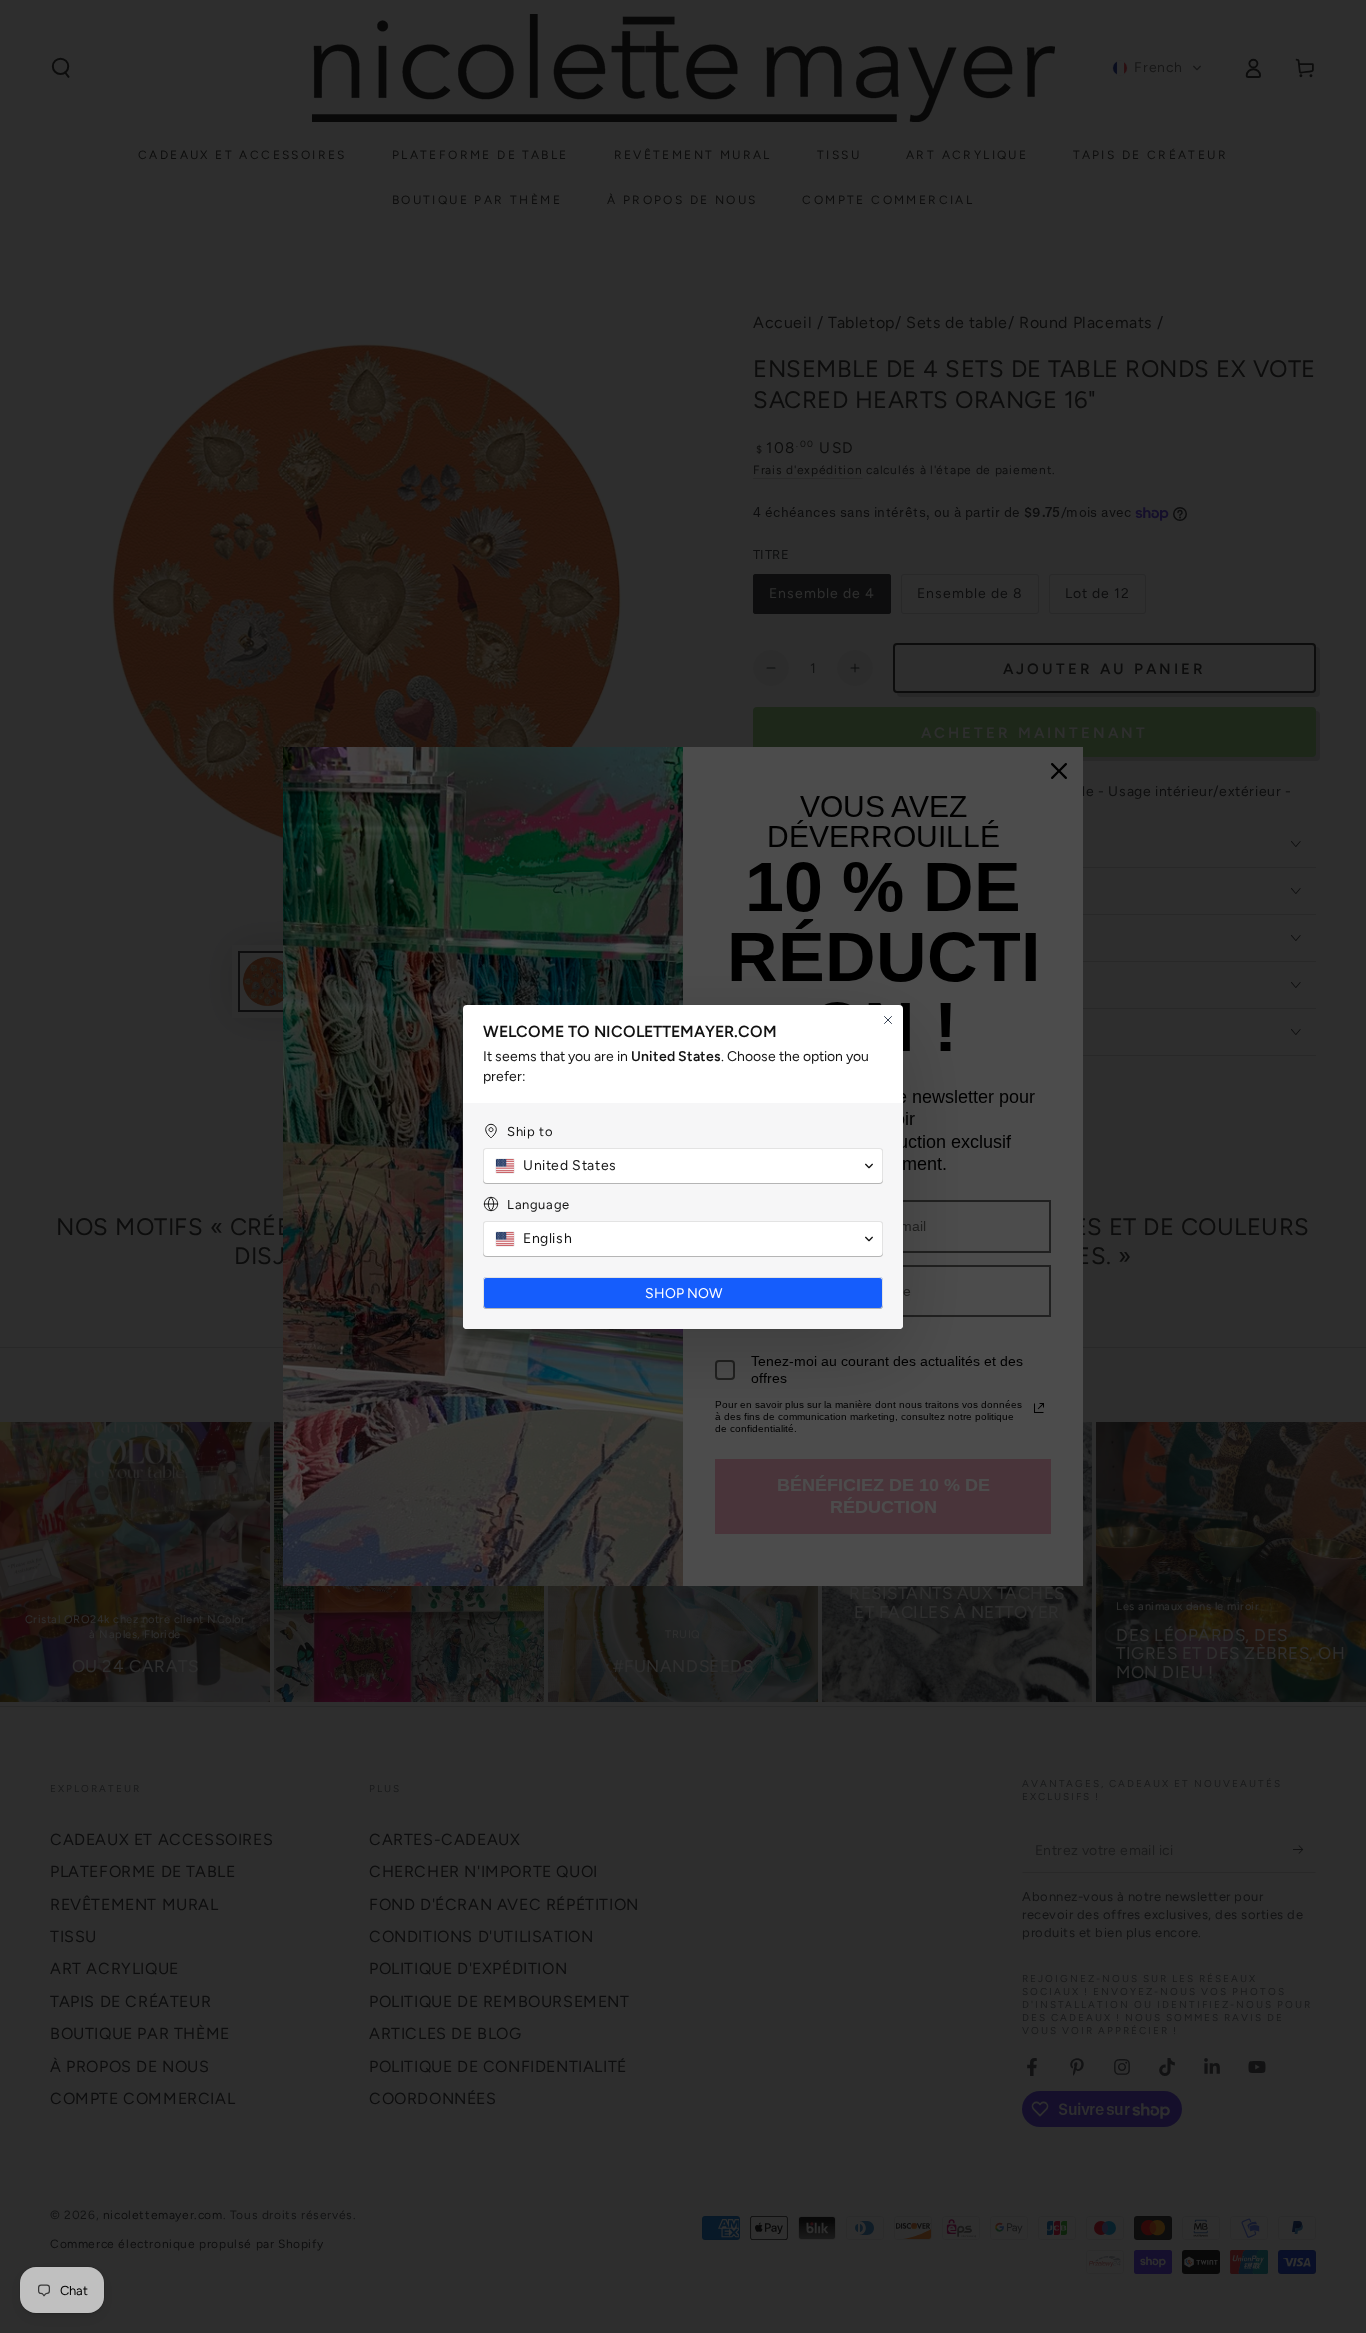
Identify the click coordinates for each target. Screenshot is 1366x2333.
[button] (683, 1166)
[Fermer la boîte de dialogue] (888, 1020)
